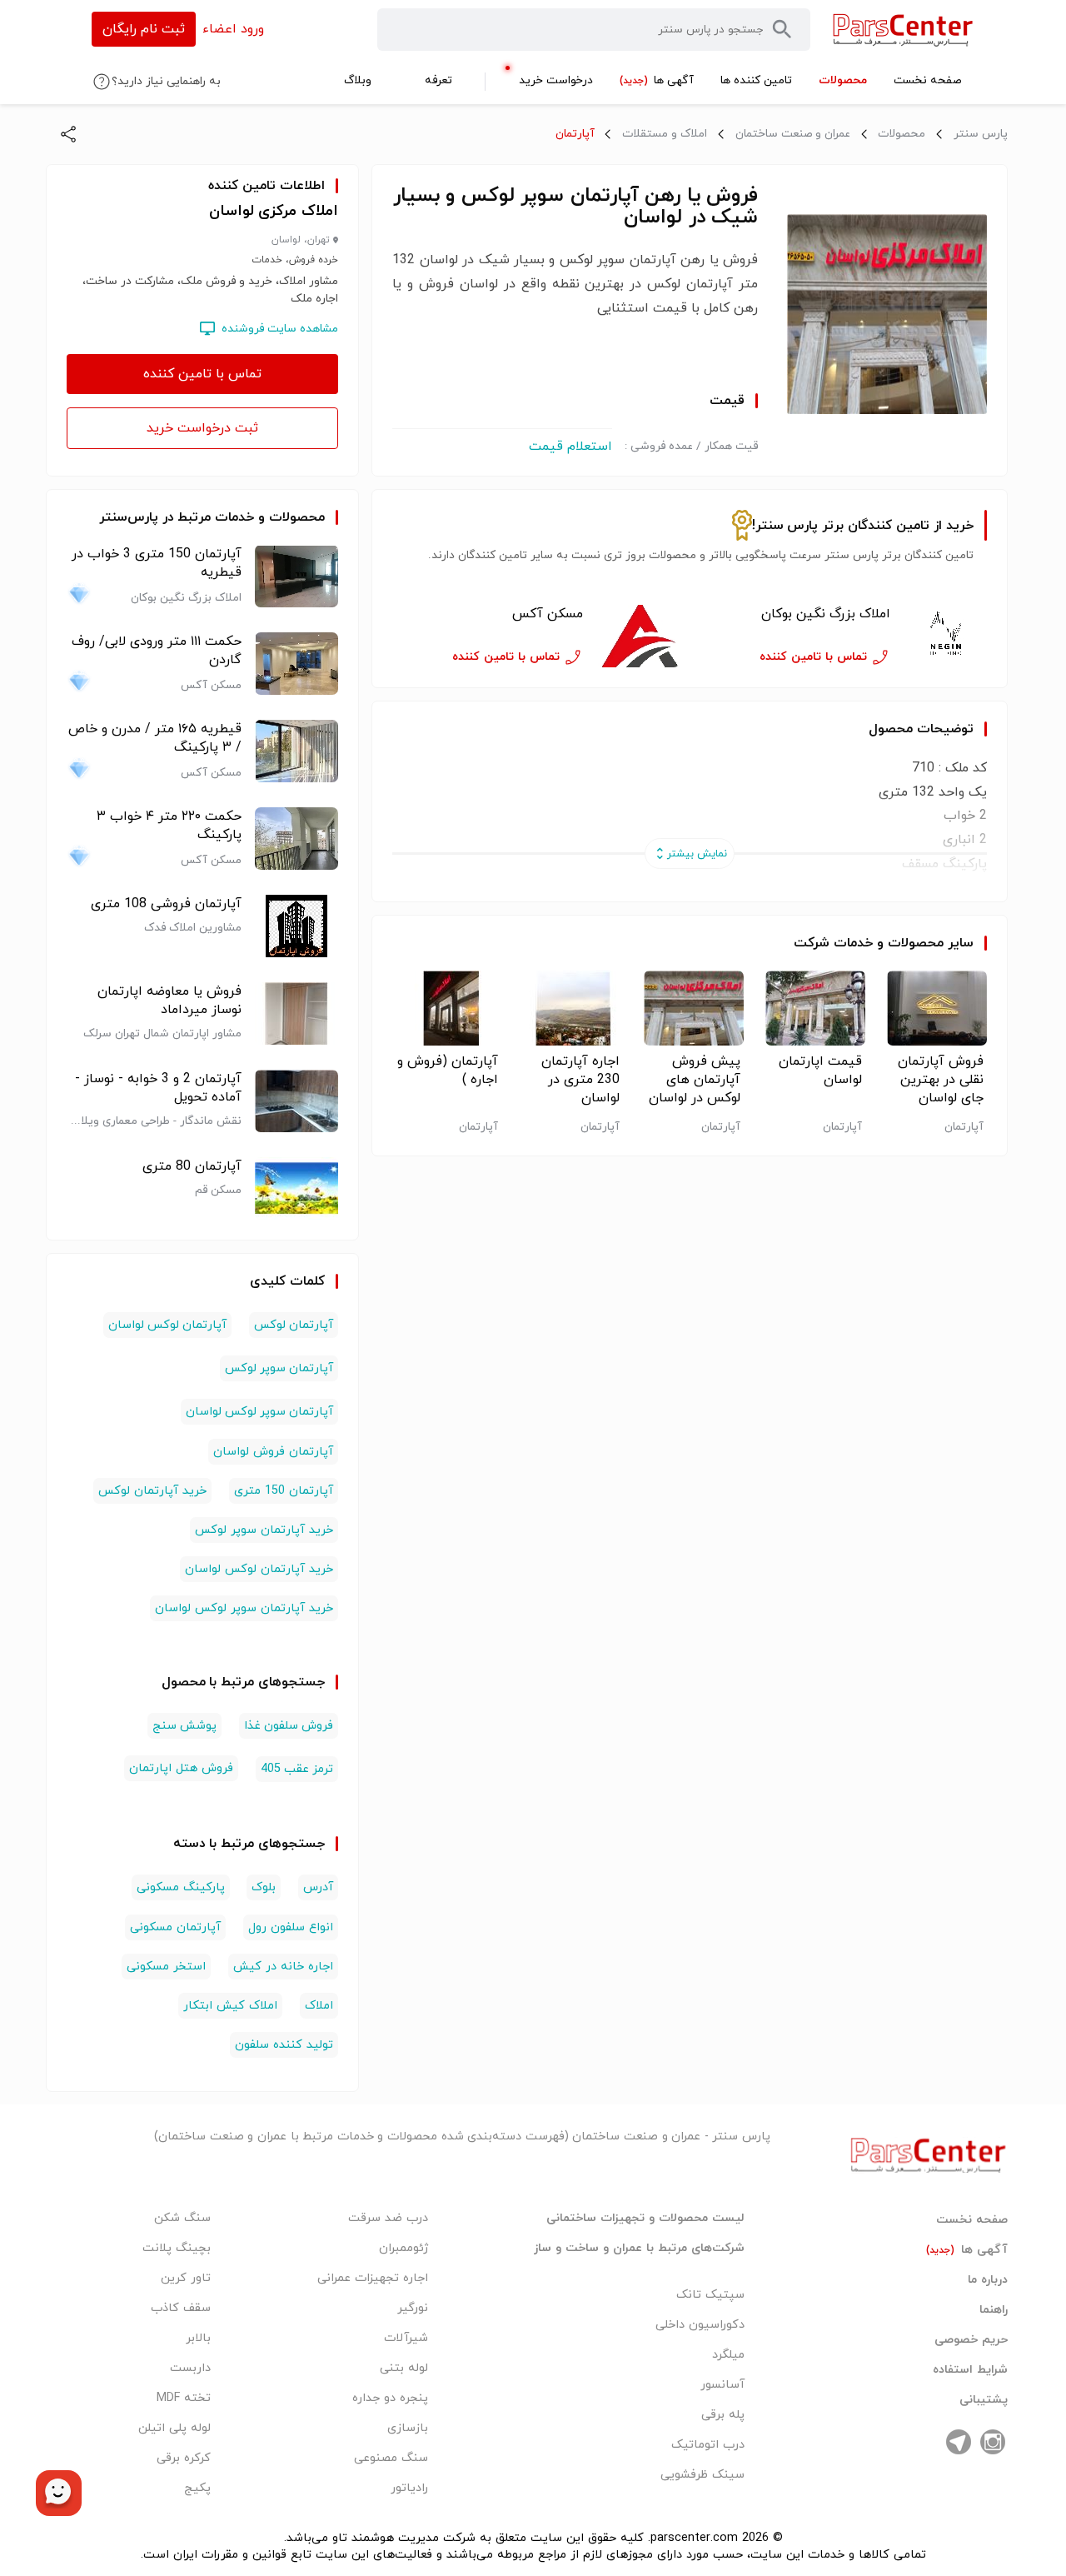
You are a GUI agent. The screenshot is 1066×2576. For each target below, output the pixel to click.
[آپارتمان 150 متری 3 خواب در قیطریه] (296, 576)
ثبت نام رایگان (144, 29)
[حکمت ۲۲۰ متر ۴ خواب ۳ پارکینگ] (296, 839)
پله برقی (723, 2415)
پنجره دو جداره (390, 2398)
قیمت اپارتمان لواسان (820, 1071)
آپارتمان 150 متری (284, 1491)
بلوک (264, 1887)
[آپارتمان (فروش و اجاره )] (447, 1008)
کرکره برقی (184, 2458)
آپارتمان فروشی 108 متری (166, 904)
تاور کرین (186, 2278)
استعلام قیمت (570, 447)
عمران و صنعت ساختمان (793, 134)
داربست (190, 2368)
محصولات (902, 134)
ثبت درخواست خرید (202, 428)
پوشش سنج (184, 1726)
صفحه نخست (972, 2220)
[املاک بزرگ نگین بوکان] (945, 636)
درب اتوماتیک (708, 2445)
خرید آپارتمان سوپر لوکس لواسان (244, 1608)
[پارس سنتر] (903, 30)
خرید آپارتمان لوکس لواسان (259, 1569)
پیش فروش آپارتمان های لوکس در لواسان (695, 1080)
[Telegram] (959, 2442)
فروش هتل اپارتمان (181, 1768)
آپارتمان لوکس (294, 1325)
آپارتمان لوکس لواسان (167, 1325)
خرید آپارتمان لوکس (152, 1491)
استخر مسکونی (166, 1967)
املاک (319, 2006)
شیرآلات (406, 2338)
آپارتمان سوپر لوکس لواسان (260, 1412)
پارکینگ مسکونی (180, 1887)
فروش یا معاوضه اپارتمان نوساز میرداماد (169, 1001)
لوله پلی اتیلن (174, 2428)
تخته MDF (184, 2398)
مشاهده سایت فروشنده (280, 329)
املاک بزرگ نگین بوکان (826, 614)
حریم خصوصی (971, 2340)
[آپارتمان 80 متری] (296, 1188)
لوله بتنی (404, 2368)
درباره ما (988, 2280)
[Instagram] (993, 2442)
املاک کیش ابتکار (230, 2006)
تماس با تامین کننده (202, 374)
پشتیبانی (984, 2400)
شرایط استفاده (970, 2370)
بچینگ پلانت (177, 2248)
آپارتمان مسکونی (175, 1927)
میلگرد (728, 2355)
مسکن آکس (548, 614)
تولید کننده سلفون (284, 2045)
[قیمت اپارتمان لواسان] (811, 1008)
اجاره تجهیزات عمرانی (373, 2278)
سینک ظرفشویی (702, 2475)
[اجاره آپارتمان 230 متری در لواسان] (568, 1008)
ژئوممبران (403, 2248)
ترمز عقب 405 (297, 1769)
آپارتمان (575, 134)
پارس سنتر (981, 134)
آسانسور (722, 2385)
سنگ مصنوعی (391, 2458)
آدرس (318, 1887)
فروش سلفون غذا (289, 1726)
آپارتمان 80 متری (192, 1166)
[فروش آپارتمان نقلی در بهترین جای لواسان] (932, 1008)
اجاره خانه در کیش (283, 1967)
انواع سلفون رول (291, 1927)
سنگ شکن (182, 2218)
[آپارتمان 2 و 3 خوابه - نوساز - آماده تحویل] (296, 1101)
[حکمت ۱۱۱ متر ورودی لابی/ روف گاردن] (296, 664)
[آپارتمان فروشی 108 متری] (296, 926)
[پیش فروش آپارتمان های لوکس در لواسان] (690, 1008)
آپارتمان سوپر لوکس (279, 1368)
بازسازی (408, 2428)
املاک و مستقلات (665, 134)
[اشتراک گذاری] (68, 134)
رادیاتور (409, 2488)
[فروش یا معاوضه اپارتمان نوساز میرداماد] (296, 1013)
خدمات (853, 943)
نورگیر (413, 2308)
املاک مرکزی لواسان (274, 211)
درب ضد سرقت (388, 2218)
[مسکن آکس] (638, 636)
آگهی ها (967, 2250)
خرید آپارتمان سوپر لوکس (264, 1530)
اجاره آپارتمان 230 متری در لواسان (580, 1080)
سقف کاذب (181, 2308)
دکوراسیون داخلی (700, 2325)
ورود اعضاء (233, 29)
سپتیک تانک (710, 2295)
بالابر (198, 2338)
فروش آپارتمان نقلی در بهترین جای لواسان (941, 1080)
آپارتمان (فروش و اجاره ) (448, 1071)
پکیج (197, 2488)
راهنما (994, 2310)
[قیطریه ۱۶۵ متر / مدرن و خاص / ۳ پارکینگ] (296, 751)
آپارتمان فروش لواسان (273, 1452)
